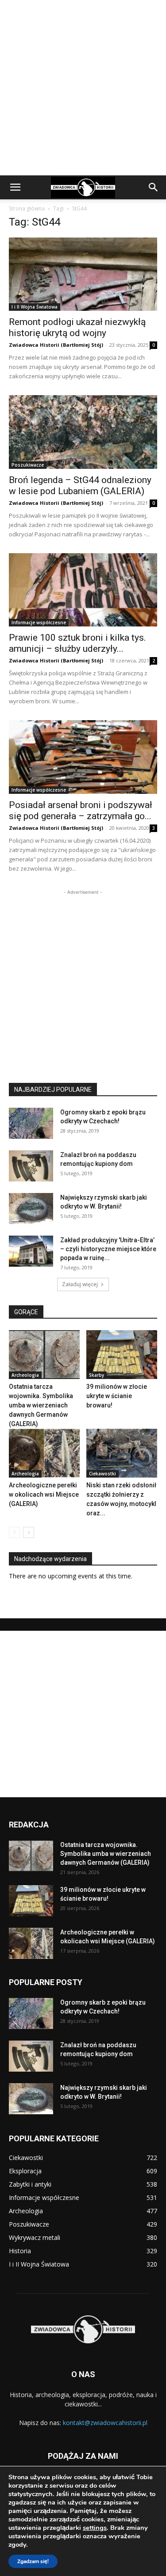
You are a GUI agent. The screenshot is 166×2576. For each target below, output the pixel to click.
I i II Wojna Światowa (35, 307)
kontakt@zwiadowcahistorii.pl (105, 2423)
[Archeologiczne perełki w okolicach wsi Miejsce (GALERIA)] (44, 1453)
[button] (15, 187)
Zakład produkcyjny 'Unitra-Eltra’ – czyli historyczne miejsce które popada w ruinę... (108, 1249)
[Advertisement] (83, 88)
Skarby (97, 1375)
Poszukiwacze (28, 465)
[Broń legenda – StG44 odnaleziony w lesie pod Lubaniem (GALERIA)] (83, 432)
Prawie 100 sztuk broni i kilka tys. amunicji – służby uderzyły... (77, 643)
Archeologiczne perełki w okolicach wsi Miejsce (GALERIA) (44, 1494)
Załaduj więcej (80, 1284)
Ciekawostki (102, 1474)
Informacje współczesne (39, 622)
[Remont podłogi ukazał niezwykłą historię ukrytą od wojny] (83, 274)
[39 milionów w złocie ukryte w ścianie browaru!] (122, 1355)
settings (95, 2528)
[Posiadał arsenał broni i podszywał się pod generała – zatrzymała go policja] (83, 757)
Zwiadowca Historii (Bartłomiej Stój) (56, 345)
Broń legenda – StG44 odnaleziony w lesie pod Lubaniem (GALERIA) (80, 485)
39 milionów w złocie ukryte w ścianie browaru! (117, 1396)
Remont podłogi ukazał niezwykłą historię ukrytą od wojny (77, 327)
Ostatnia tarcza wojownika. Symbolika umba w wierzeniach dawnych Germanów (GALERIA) (41, 1405)
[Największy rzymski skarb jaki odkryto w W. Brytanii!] (31, 1209)
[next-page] (29, 1532)
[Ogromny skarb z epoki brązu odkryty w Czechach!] (31, 1123)
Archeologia (25, 1375)
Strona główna (27, 208)
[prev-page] (14, 1532)
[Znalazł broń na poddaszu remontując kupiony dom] (31, 1166)
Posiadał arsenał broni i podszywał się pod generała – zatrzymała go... (81, 810)
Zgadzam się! (33, 2561)
